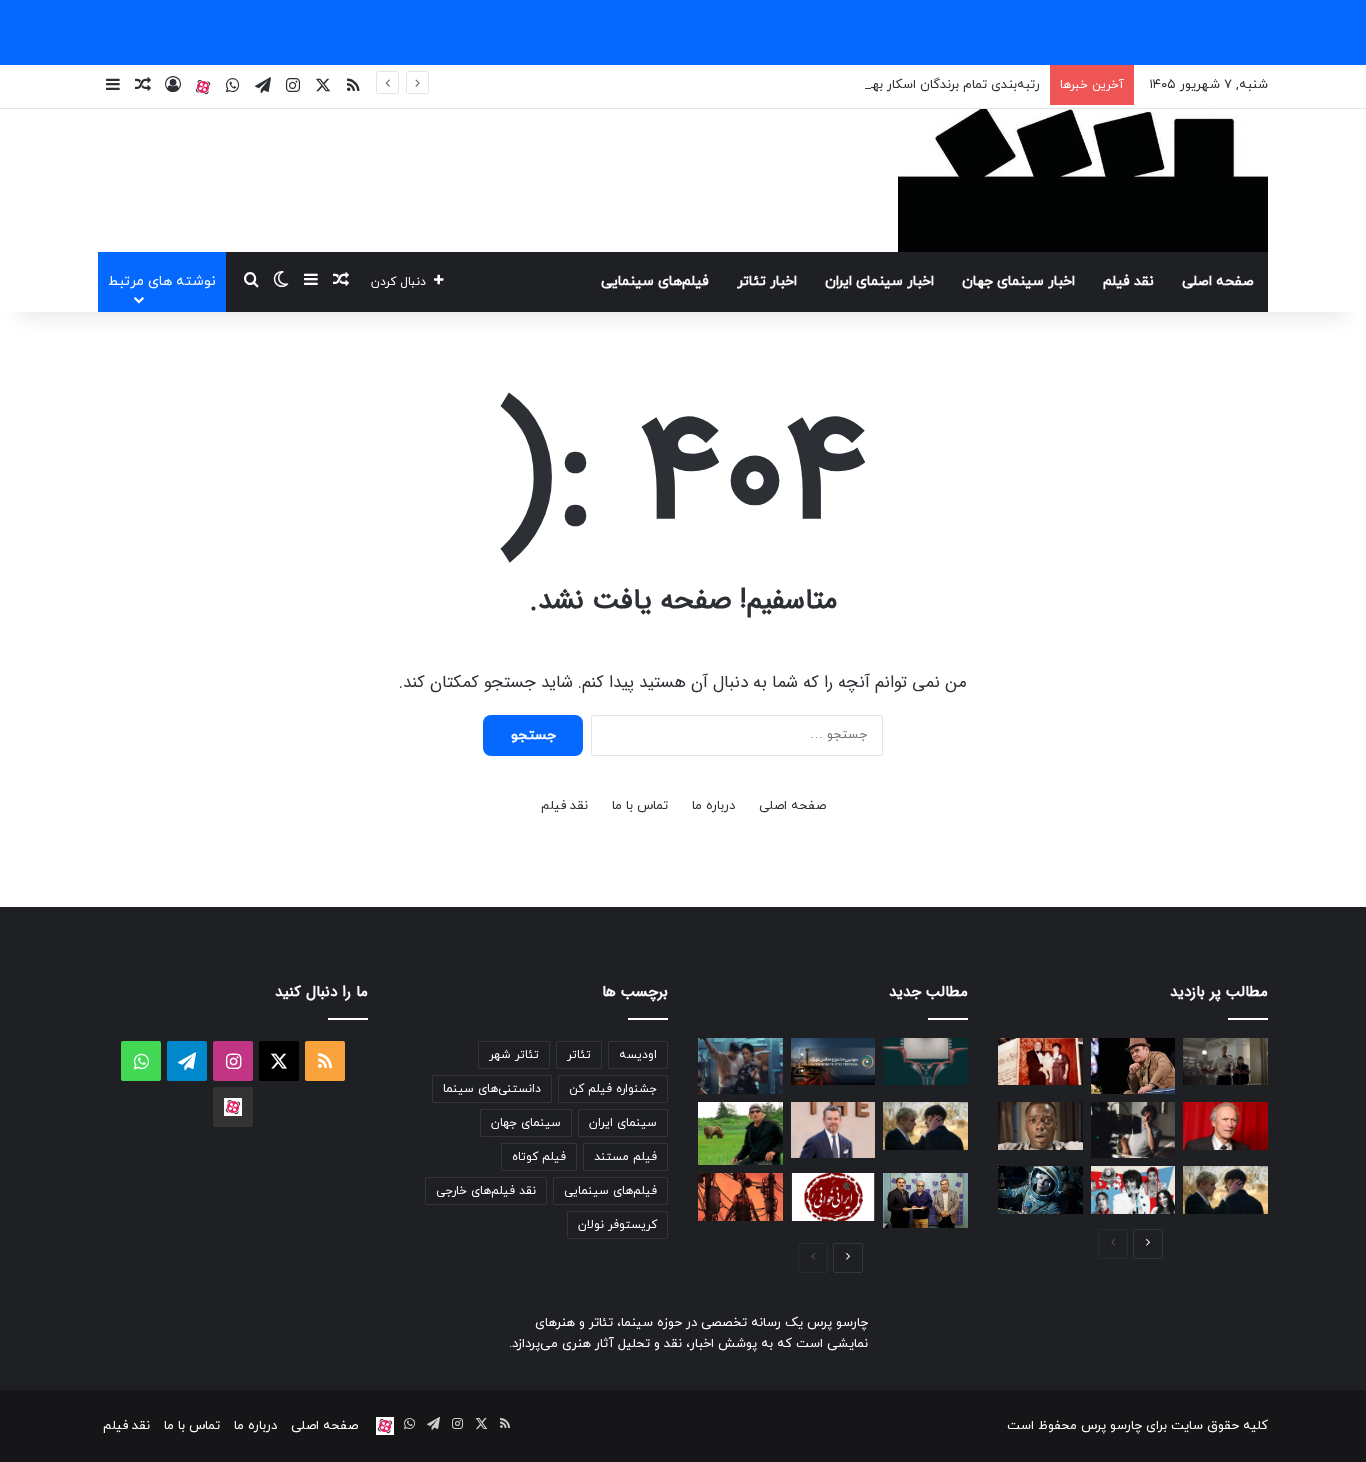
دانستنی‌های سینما (492, 1089)
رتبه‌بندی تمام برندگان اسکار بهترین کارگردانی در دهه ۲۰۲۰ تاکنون (861, 85)
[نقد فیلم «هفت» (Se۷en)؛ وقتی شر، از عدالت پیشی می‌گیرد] (1225, 1062)
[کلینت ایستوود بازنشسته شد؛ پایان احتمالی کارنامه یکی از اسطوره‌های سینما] (1225, 1126)
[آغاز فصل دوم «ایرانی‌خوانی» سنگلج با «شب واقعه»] (833, 1197)
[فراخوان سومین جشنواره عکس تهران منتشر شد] (833, 1062)
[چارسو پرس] (1083, 180)
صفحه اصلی (1218, 281)
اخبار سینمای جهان (1018, 281)
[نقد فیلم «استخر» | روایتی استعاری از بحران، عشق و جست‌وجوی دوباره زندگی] (1133, 1130)
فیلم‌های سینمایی (655, 281)
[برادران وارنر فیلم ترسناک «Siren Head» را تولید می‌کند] (740, 1197)
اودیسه (638, 1055)
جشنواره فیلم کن (613, 1089)
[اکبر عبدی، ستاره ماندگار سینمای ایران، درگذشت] (1133, 1066)
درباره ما (713, 806)
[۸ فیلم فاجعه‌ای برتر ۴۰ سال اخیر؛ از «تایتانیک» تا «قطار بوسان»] (1040, 1190)
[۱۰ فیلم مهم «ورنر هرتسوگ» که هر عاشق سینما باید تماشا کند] (740, 1133)
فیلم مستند (625, 1157)
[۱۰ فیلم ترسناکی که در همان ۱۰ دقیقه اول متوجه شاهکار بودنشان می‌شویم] (1040, 1126)
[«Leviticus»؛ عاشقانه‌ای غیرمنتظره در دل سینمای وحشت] (1225, 1190)
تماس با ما (640, 806)
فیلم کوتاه (539, 1157)
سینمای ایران (623, 1123)
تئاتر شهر (514, 1055)
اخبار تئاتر (767, 281)
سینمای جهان (526, 1123)
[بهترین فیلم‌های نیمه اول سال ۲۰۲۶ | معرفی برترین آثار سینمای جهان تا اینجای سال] (1133, 1190)
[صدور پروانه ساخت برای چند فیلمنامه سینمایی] (925, 1062)
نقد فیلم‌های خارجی (486, 1191)
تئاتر (579, 1055)
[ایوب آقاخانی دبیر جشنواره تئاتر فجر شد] (925, 1200)
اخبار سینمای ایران (879, 281)
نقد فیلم (1128, 281)
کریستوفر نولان (617, 1225)
